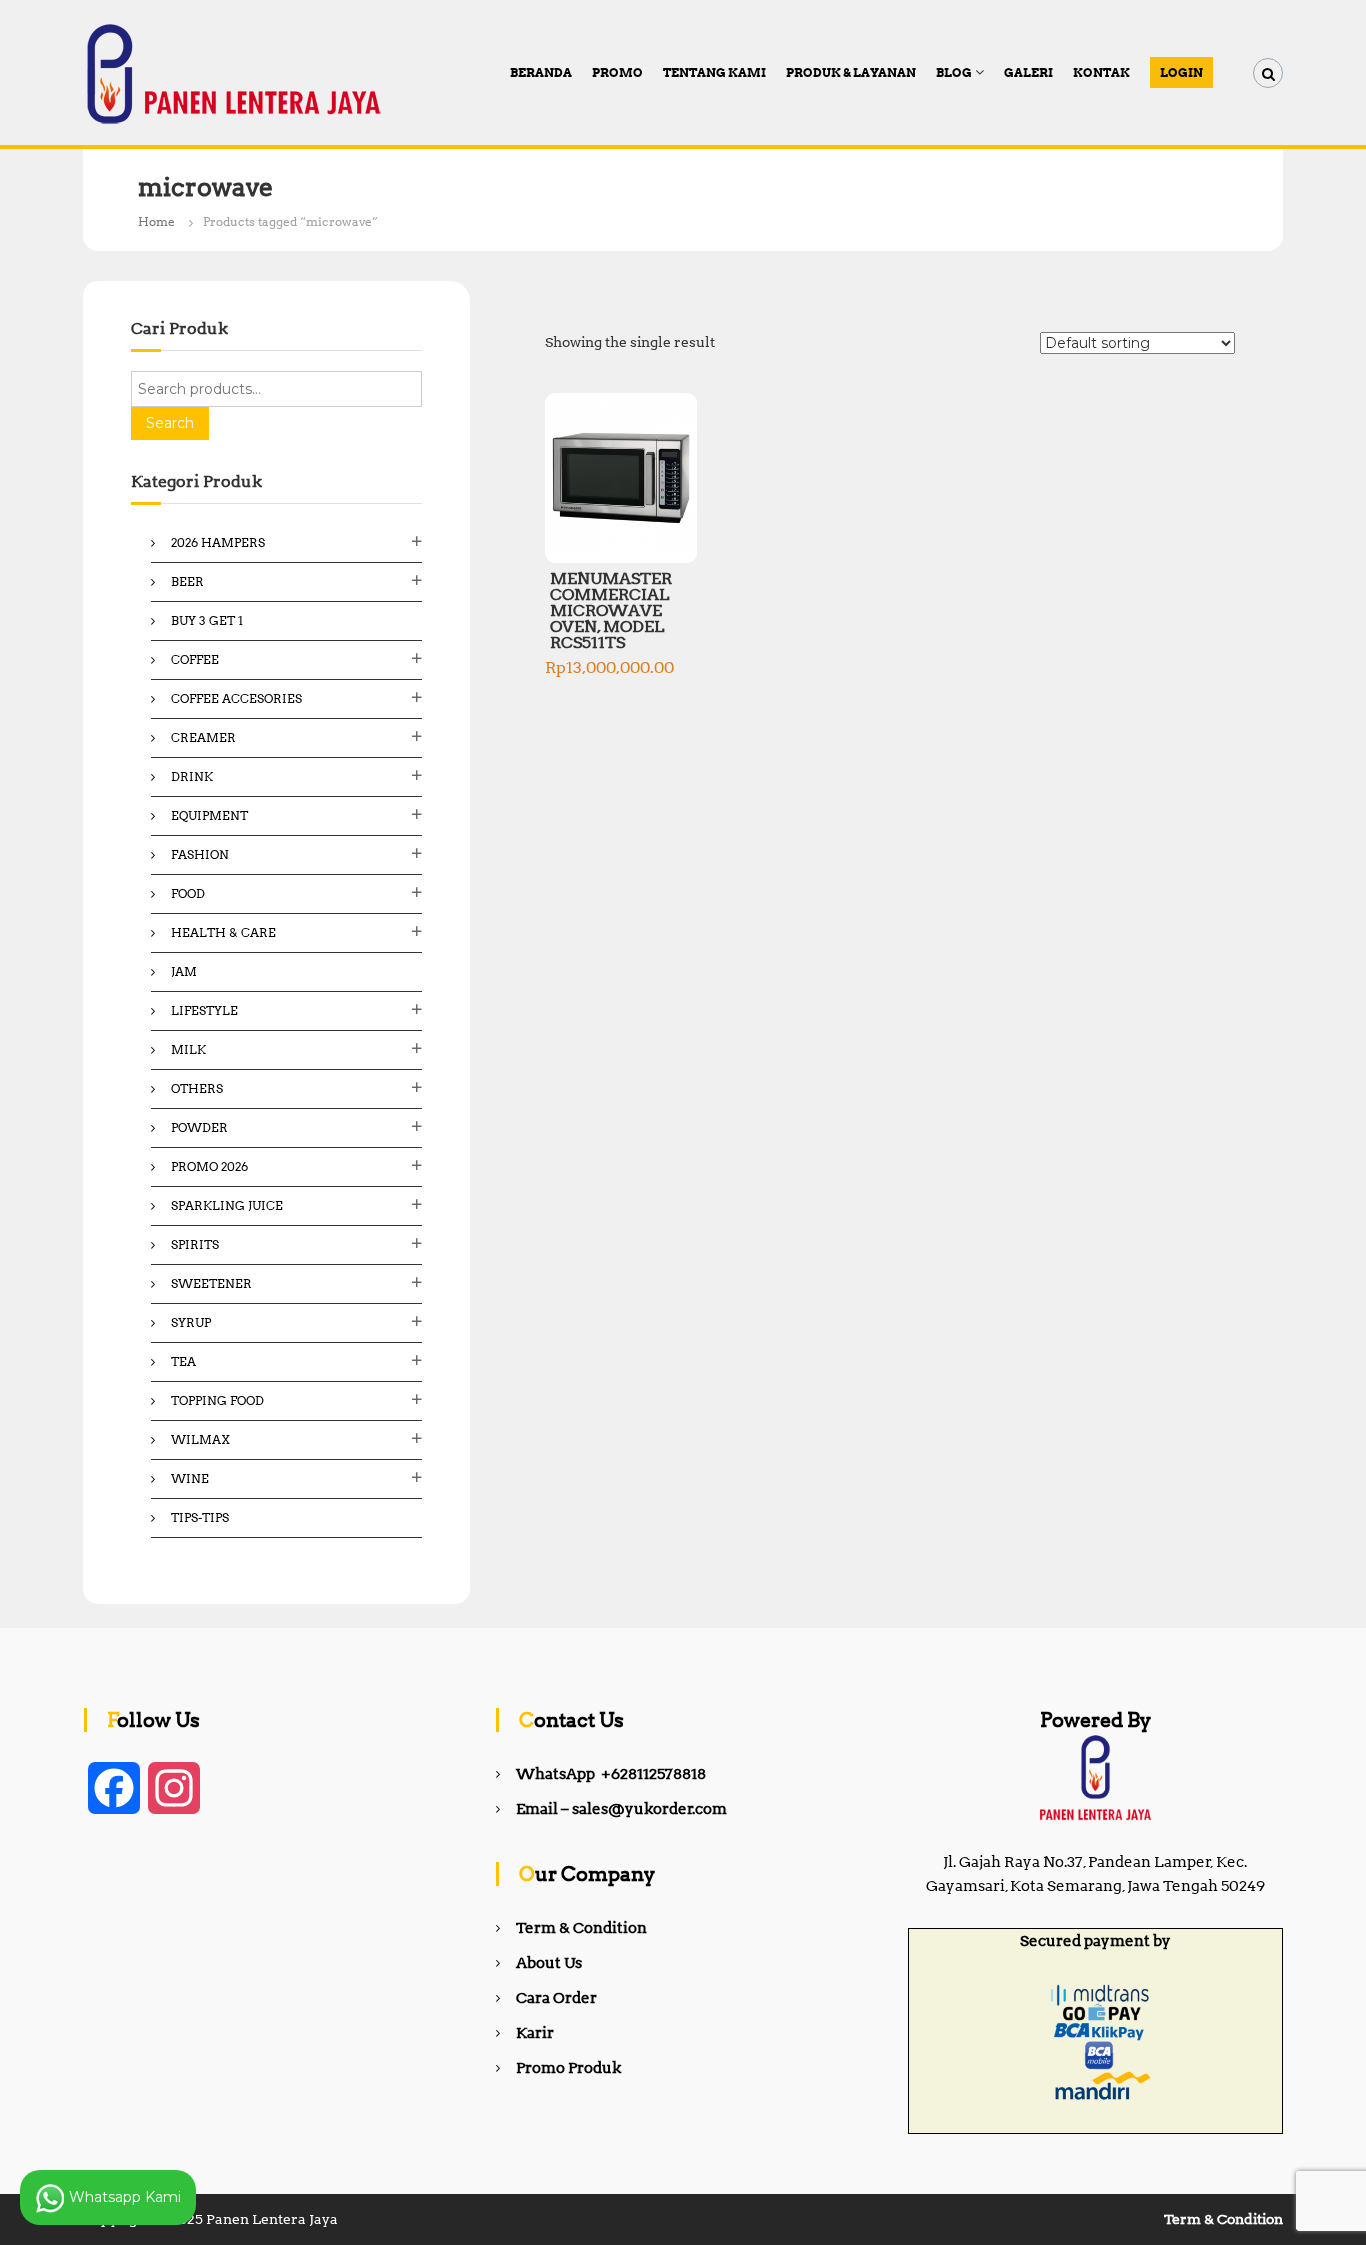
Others (197, 1088)
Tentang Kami (714, 72)
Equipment (209, 815)
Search (170, 423)
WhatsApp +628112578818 (611, 1774)
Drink (192, 776)
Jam (184, 971)
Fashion (200, 854)
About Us (549, 1963)
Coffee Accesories (236, 698)
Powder (199, 1127)
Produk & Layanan (851, 72)
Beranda (541, 72)
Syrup (191, 1322)
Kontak (1101, 72)
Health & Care (223, 932)
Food (188, 893)
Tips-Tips (200, 1517)
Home (156, 221)
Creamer (203, 737)
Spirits (195, 1244)
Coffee (195, 659)
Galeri (1028, 72)
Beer (187, 581)
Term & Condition (581, 1928)
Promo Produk (568, 2068)
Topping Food (217, 1400)
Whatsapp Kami (123, 2196)
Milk (188, 1049)
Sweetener (211, 1283)
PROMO (617, 72)
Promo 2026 (209, 1166)
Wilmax (200, 1439)
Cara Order (556, 1998)
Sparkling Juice (227, 1205)
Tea (183, 1361)
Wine (190, 1478)
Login (1181, 72)
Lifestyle (204, 1010)
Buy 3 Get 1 (207, 620)
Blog (954, 72)
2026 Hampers (218, 542)
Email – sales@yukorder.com (621, 1809)
